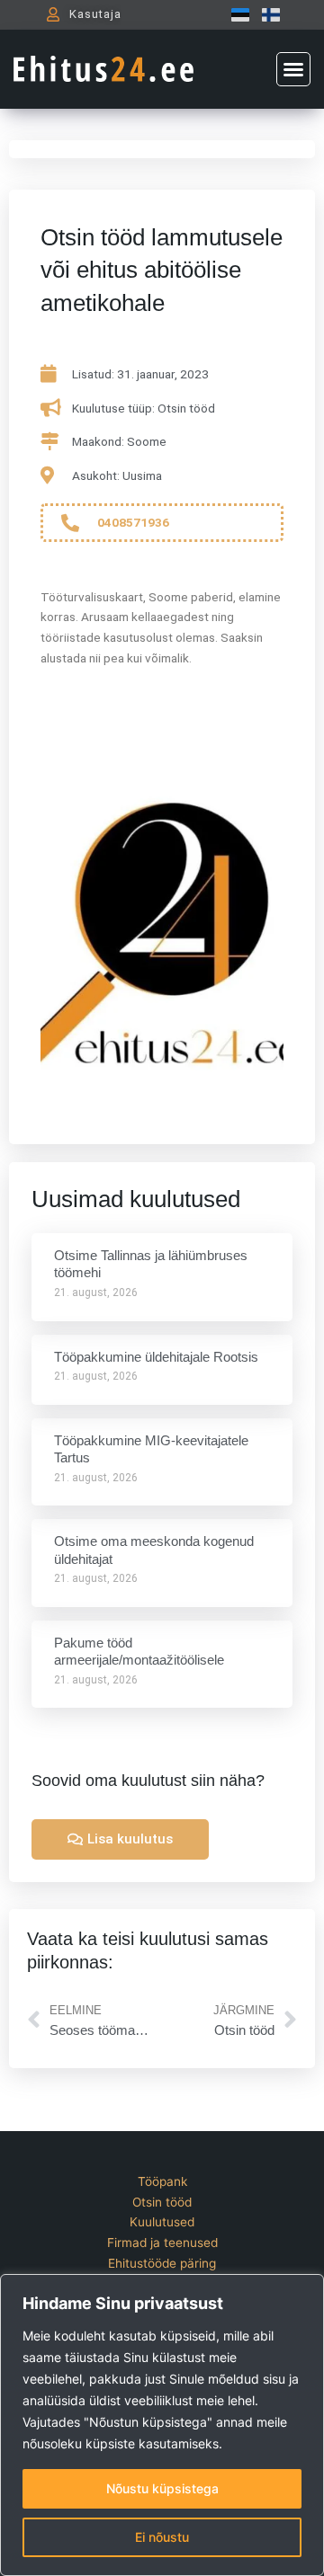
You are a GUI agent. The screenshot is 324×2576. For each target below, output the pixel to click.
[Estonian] (236, 14)
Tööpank (162, 2181)
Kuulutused (162, 2222)
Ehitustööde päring (162, 2263)
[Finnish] (266, 14)
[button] (293, 69)
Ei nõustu (162, 2537)
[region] (162, 2425)
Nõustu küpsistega (162, 2488)
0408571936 (133, 522)
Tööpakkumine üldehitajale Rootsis (156, 1357)
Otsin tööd (162, 2202)
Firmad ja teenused (162, 2243)
